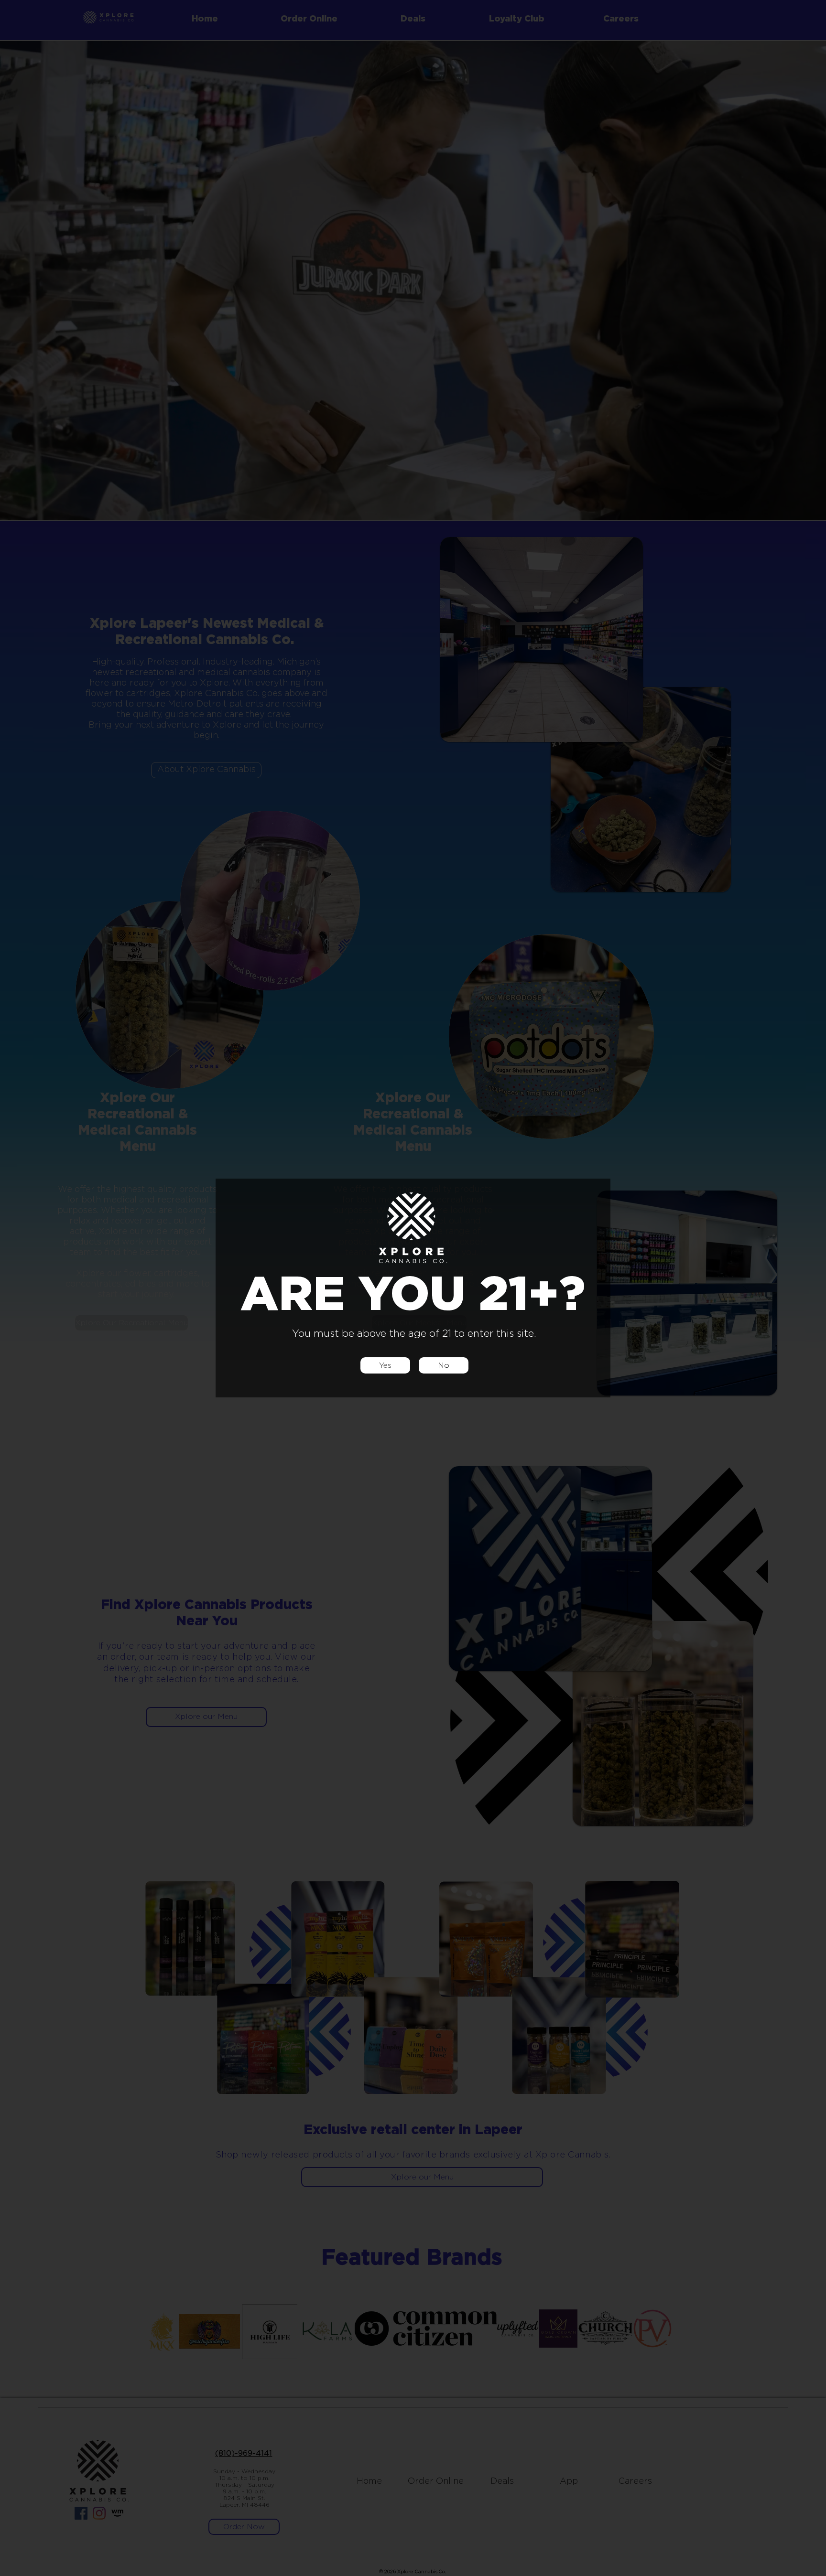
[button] (385, 1365)
